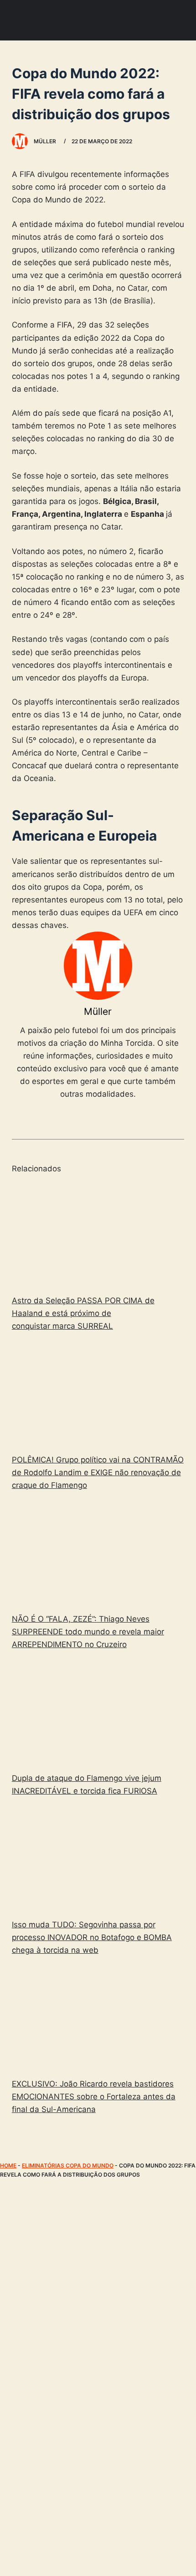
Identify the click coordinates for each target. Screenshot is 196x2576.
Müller (98, 1011)
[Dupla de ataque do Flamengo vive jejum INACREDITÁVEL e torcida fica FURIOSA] (98, 1713)
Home (8, 2165)
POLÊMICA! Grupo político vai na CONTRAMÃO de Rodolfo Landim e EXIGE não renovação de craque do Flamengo (98, 1472)
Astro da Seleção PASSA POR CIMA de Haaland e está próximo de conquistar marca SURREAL (83, 1313)
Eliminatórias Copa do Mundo (68, 2165)
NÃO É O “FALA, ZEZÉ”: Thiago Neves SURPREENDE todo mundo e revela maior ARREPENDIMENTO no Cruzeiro (88, 1632)
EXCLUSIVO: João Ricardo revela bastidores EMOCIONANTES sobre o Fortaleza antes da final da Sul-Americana (94, 2097)
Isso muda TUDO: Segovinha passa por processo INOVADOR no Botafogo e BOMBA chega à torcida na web (92, 1937)
